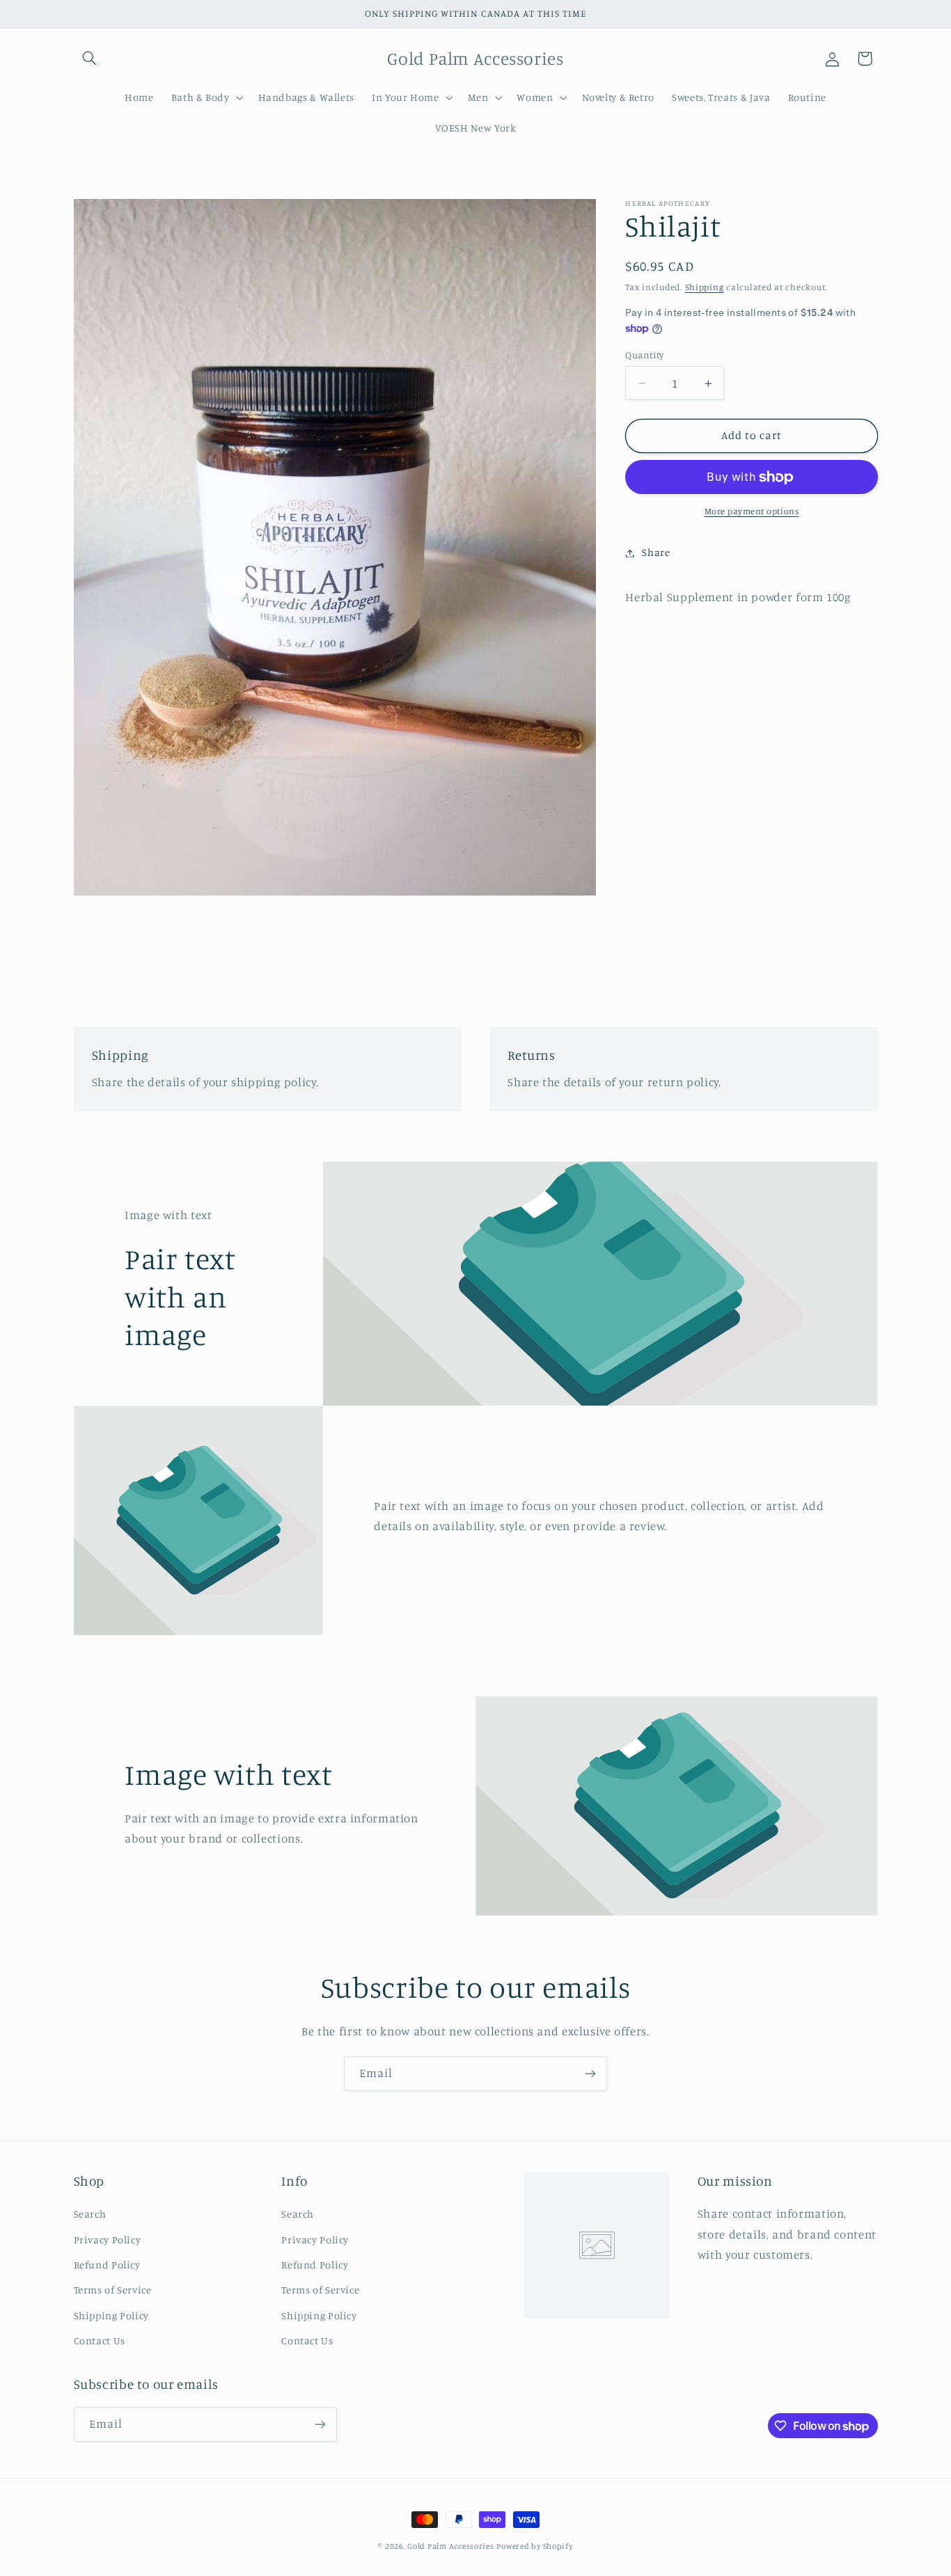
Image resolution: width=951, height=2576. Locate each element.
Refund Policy (107, 2265)
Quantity (644, 355)
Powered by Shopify (534, 2546)
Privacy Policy (108, 2239)
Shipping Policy (111, 2315)
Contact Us (100, 2340)
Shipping (705, 287)
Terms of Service (113, 2290)
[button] (90, 58)
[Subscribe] (590, 2073)
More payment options (752, 512)
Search (90, 2214)
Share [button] (656, 553)
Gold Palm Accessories (450, 2546)
